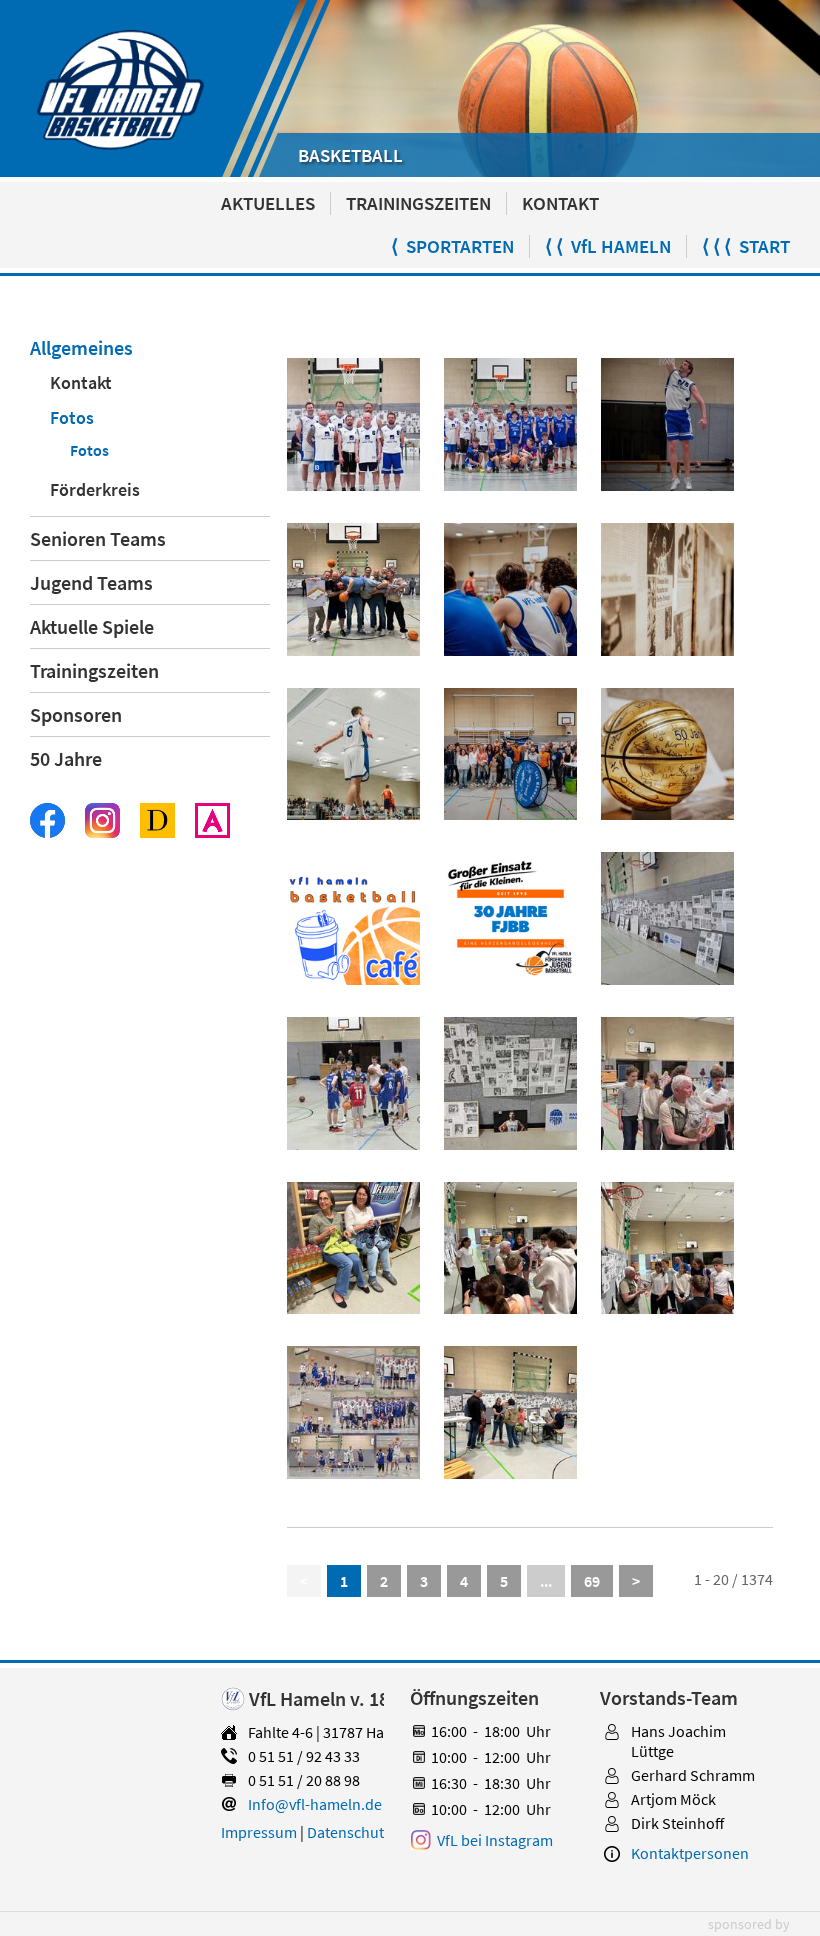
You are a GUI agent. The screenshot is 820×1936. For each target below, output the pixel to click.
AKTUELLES (268, 203)
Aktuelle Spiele (92, 626)
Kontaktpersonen (690, 1853)
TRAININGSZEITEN (418, 203)
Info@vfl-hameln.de (315, 1804)
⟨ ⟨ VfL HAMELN (608, 246)
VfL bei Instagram (495, 1840)
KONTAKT (560, 203)
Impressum (259, 1832)
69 (592, 1581)
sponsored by (749, 1924)
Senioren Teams (98, 538)
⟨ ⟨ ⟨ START (746, 246)
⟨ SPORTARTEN (452, 246)
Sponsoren (76, 714)
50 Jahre (66, 758)
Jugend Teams (91, 582)
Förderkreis (95, 489)
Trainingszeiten (94, 670)
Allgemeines (81, 347)
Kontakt (81, 382)
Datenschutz (349, 1832)
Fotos (72, 417)
